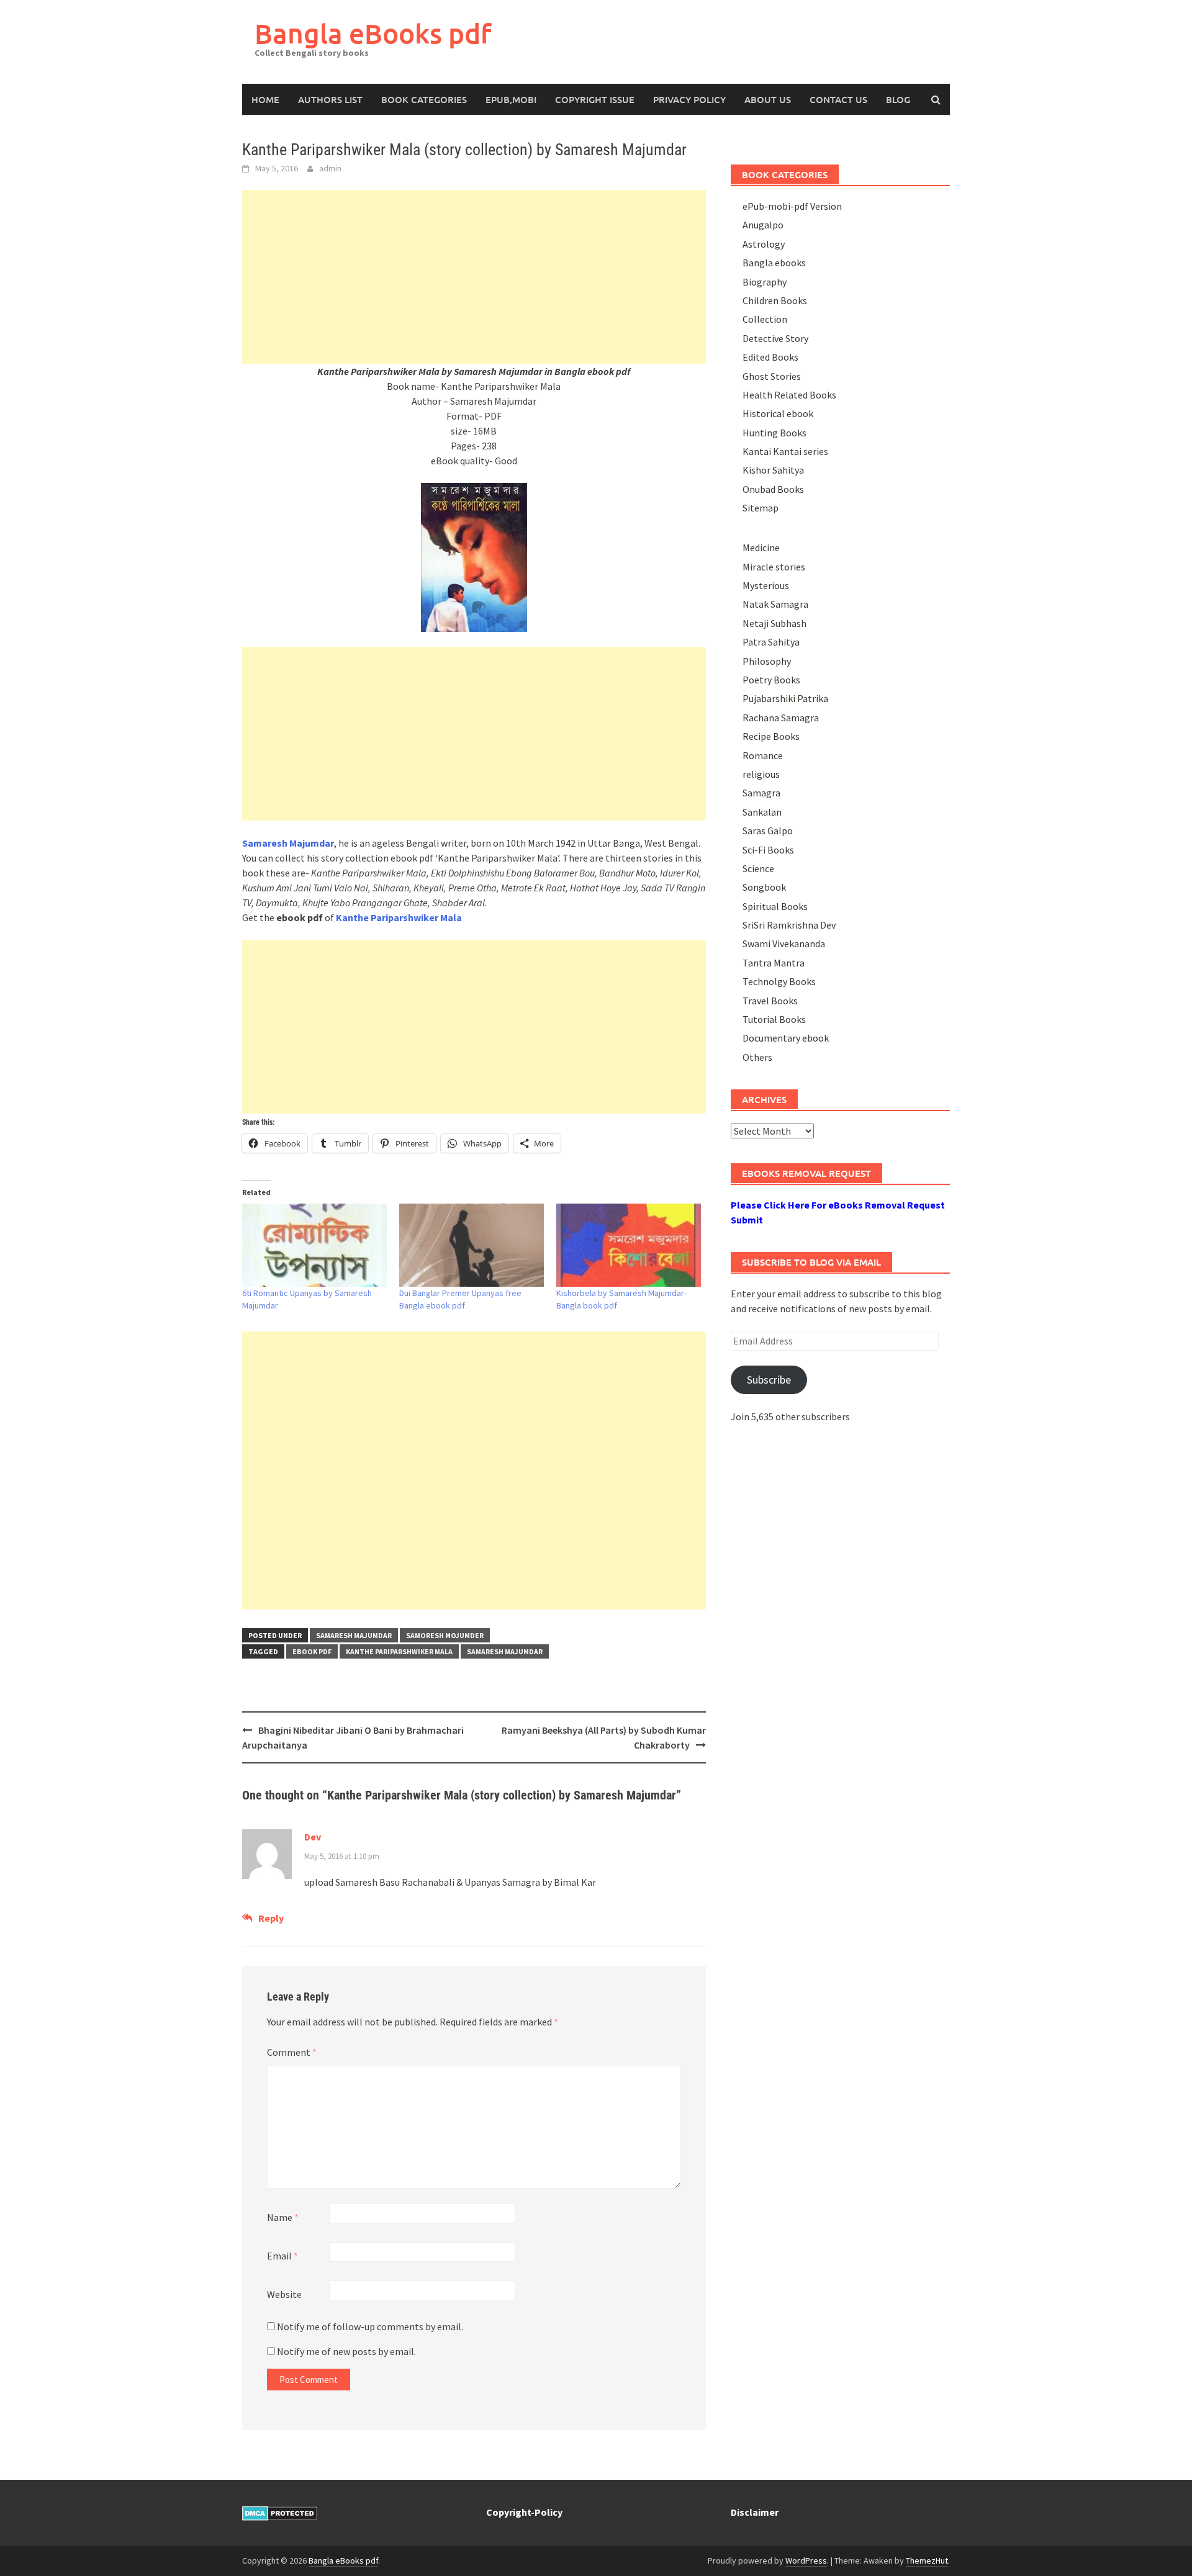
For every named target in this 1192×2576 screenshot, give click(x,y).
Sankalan (762, 812)
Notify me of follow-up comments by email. (370, 2326)
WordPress (806, 2560)
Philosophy (767, 661)
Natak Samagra (775, 604)
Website (284, 2294)
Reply (271, 1918)
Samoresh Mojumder (445, 1635)
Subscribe (769, 1380)
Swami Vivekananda (784, 943)
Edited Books (770, 357)
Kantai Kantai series (785, 451)
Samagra (761, 793)
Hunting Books (774, 433)
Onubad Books (773, 489)
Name (283, 2217)
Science (758, 868)
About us (768, 99)
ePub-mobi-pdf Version (792, 206)
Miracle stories (774, 567)
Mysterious (766, 585)
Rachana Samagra (781, 718)
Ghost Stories (772, 376)
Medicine (761, 547)
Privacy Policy (689, 99)
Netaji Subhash (774, 623)
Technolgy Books (779, 981)
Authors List (330, 99)
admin (330, 168)
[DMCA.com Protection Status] (280, 2512)
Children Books (775, 300)
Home (265, 99)
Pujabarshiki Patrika (785, 698)
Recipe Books (771, 736)
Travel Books (770, 1001)
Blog (898, 99)
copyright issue (595, 99)
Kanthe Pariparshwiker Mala (399, 917)
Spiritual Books (775, 906)
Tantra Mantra (774, 963)
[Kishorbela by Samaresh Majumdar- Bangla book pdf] (629, 1245)
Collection (765, 319)
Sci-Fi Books (768, 850)
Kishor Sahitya (773, 470)
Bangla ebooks (774, 263)
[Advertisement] (474, 277)
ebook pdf (312, 1651)
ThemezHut (927, 2560)
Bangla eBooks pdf (373, 33)
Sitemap (761, 508)
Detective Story (775, 338)
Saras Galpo (768, 831)
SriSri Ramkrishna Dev (789, 925)
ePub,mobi (511, 99)
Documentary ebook (786, 1038)
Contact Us (838, 99)
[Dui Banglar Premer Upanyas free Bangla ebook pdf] (472, 1245)
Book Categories (424, 99)
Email (282, 2256)
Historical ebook (778, 413)
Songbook (764, 887)
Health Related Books (789, 395)
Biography (765, 282)
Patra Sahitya (771, 642)
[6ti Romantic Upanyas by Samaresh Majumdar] (314, 1245)
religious (761, 774)
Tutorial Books (774, 1019)
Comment (292, 2052)
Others (757, 1057)
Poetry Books (771, 680)
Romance (763, 755)
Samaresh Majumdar (354, 1635)
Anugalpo (763, 225)
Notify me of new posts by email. (346, 2351)
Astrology (764, 244)
